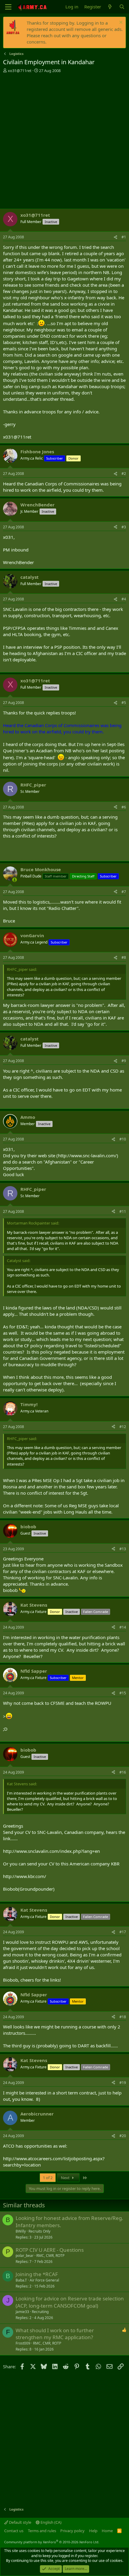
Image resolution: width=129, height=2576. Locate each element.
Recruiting (40, 2312)
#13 (123, 1549)
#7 (124, 892)
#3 (124, 527)
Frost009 (23, 2343)
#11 (123, 1211)
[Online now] (15, 880)
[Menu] (8, 7)
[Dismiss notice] (120, 23)
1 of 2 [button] (48, 2178)
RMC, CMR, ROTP (50, 2256)
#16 (123, 1772)
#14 (123, 1627)
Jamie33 (22, 2312)
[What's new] (110, 7)
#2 (124, 474)
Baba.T (21, 2280)
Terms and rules (42, 2531)
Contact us (14, 2531)
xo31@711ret (20, 71)
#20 (123, 2136)
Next (66, 2178)
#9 (124, 1061)
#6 (124, 807)
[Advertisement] (64, 141)
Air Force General (44, 2280)
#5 (124, 703)
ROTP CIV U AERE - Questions (50, 2250)
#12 (123, 1427)
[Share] (115, 237)
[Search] (122, 7)
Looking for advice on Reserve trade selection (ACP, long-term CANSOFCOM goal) (70, 2302)
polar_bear (25, 2256)
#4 (124, 599)
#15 (123, 1693)
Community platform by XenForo (52, 2542)
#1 (124, 237)
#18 (123, 2017)
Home (107, 2531)
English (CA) (51, 2522)
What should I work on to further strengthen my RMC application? (55, 2334)
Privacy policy (72, 2531)
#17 (123, 1932)
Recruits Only (39, 2231)
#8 (124, 957)
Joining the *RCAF (37, 2274)
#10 (123, 1139)
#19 (123, 2083)
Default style (20, 2522)
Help (93, 2531)
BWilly (21, 2231)
